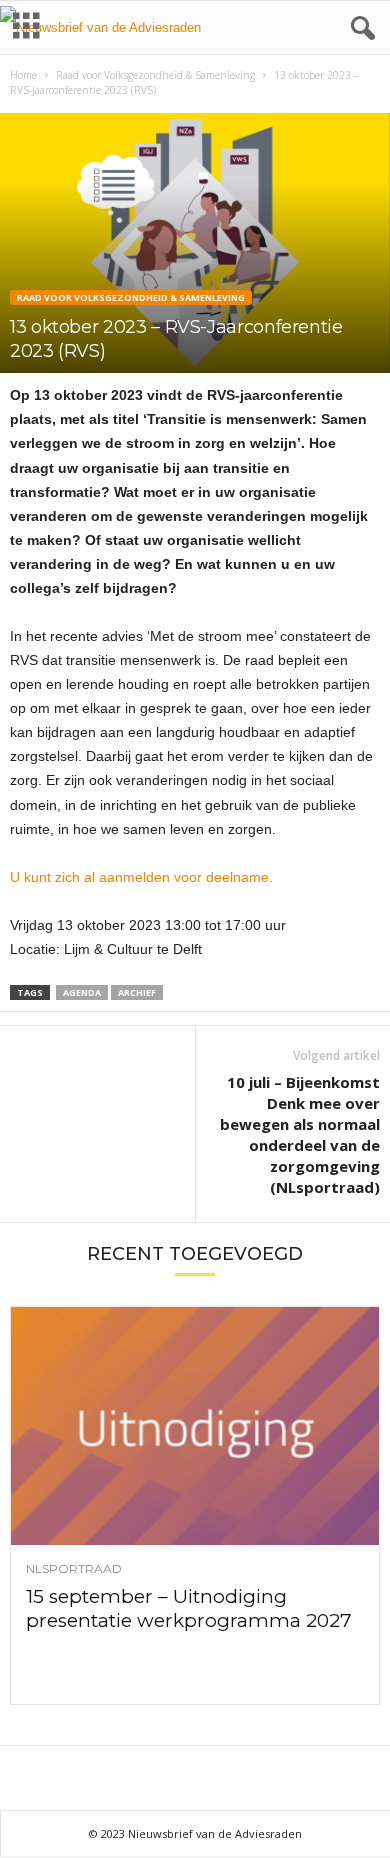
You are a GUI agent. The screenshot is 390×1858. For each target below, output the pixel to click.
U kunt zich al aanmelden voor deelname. (141, 877)
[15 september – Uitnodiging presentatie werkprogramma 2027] (195, 1426)
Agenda (82, 992)
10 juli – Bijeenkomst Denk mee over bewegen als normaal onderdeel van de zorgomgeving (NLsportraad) (300, 1134)
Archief (137, 992)
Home (23, 75)
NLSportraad (74, 1569)
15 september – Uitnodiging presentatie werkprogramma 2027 (189, 1608)
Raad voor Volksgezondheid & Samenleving (155, 75)
